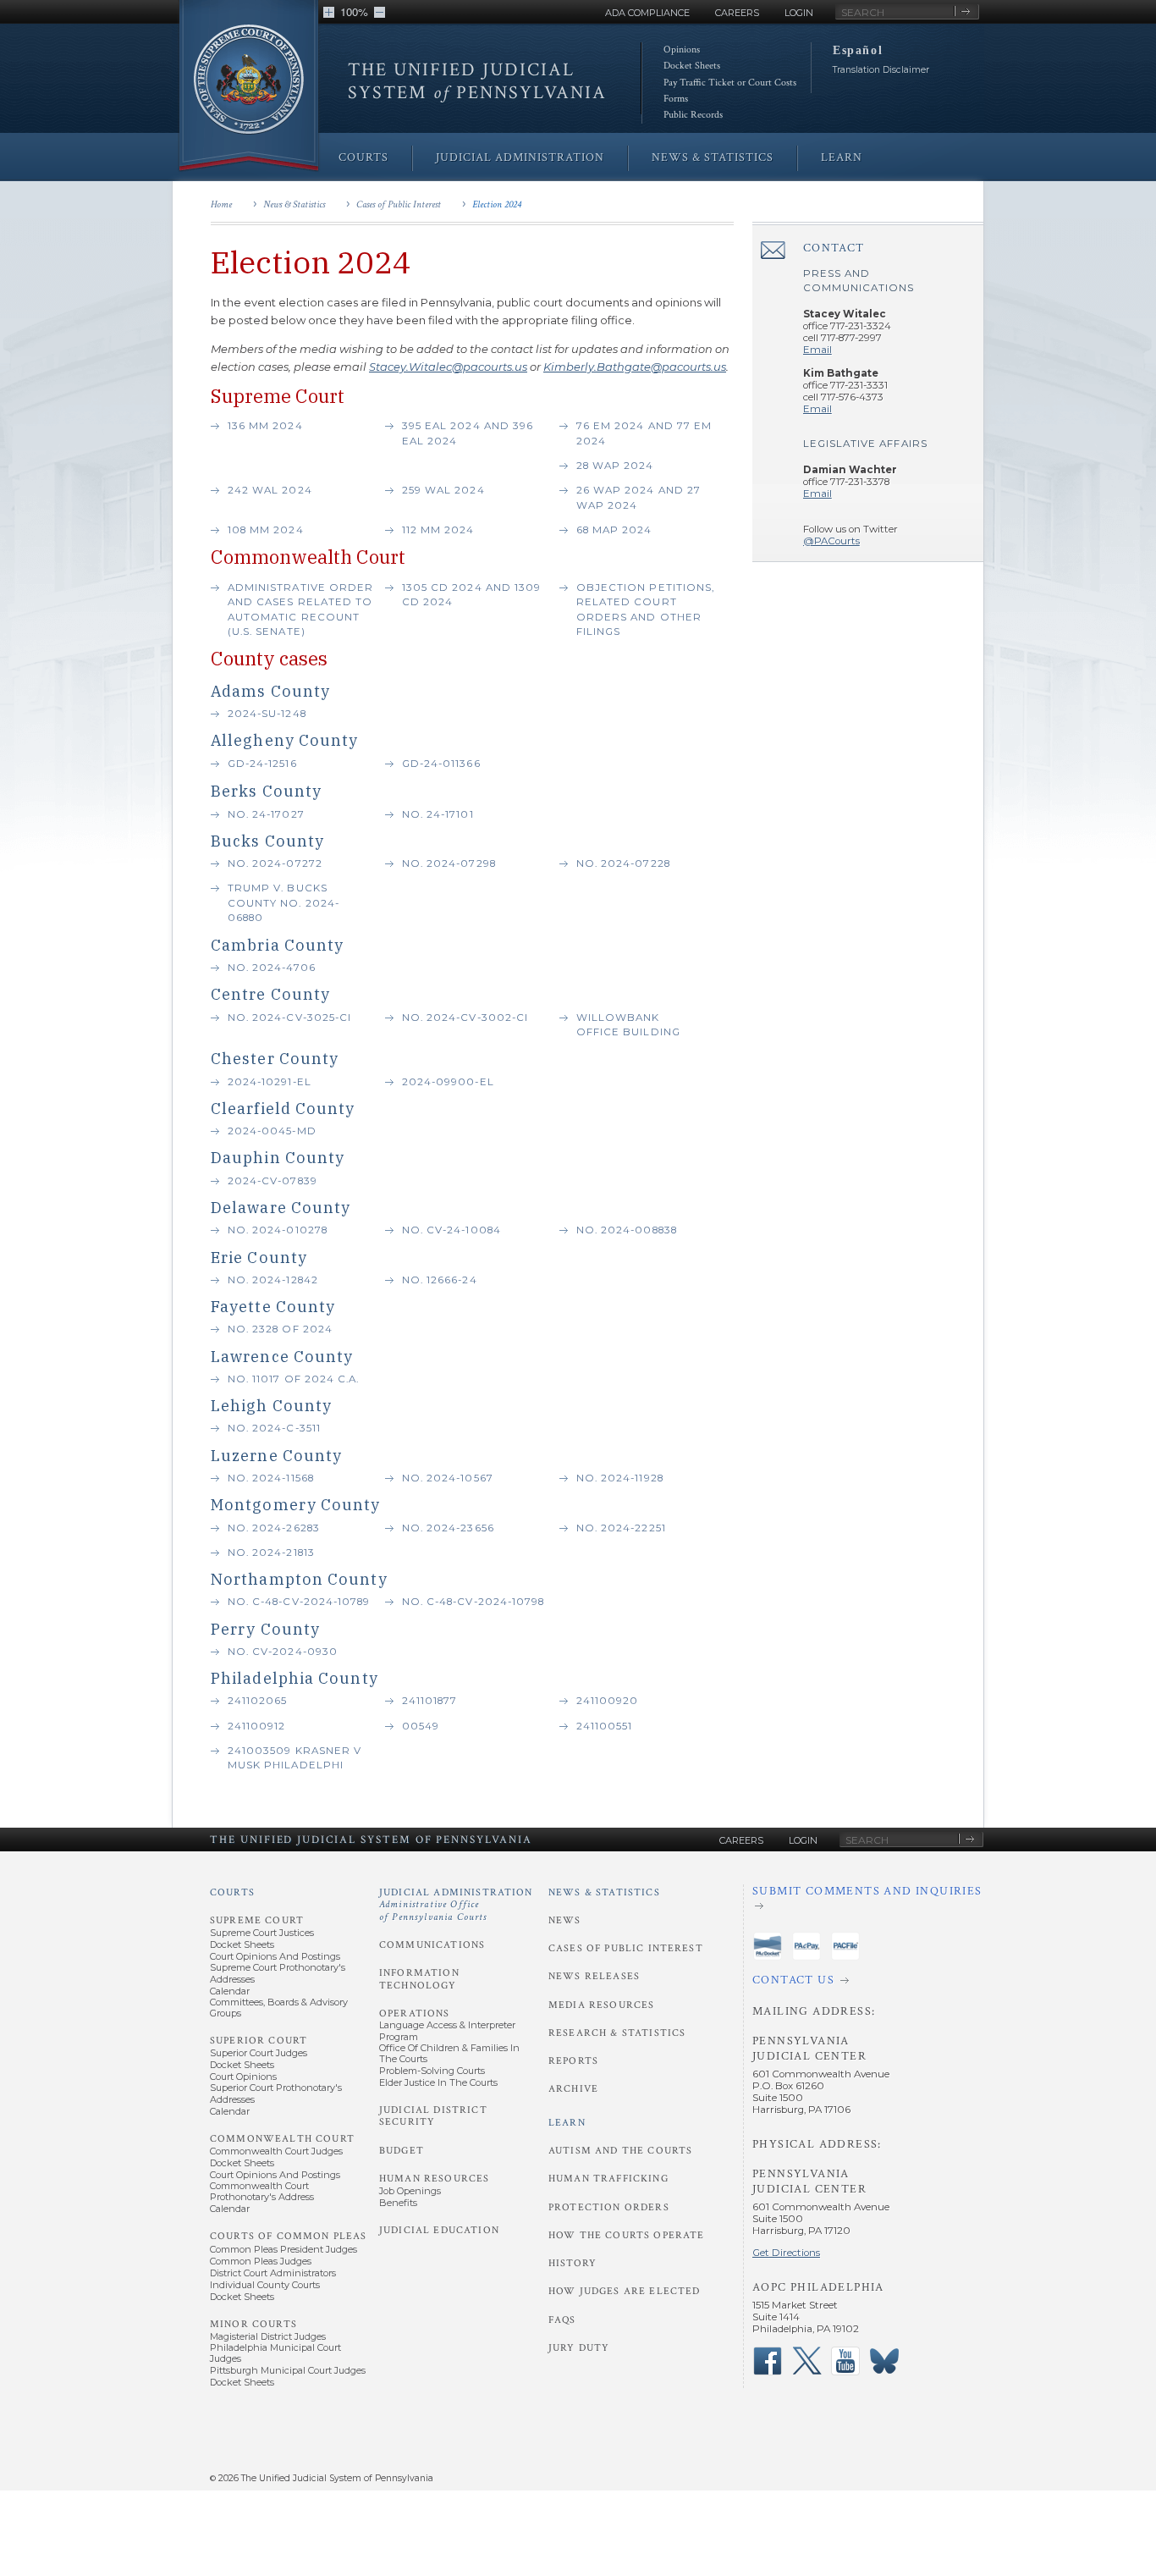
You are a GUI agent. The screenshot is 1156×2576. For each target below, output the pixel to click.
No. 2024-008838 (627, 1230)
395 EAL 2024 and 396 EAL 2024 (468, 433)
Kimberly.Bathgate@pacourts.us (635, 367)
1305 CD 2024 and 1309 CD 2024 (471, 595)
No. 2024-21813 (271, 1553)
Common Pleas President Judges (283, 2249)
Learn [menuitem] (842, 157)
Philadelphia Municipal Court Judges (275, 2353)
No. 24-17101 (438, 814)
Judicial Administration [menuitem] (520, 157)
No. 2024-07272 (275, 863)
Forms (676, 99)
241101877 (429, 1701)
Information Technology (419, 1979)
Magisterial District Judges (268, 2336)
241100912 (256, 1726)
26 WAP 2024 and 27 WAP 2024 (639, 498)
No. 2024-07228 (623, 863)
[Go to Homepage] (249, 87)
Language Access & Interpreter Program (447, 2030)
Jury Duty (579, 2348)
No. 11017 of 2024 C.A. (293, 1379)
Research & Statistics (617, 2033)
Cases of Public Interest (399, 204)
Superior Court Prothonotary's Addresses (276, 2093)
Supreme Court (257, 1920)
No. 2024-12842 (273, 1280)
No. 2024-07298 (449, 863)
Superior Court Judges (259, 2053)
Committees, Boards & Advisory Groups (279, 2008)
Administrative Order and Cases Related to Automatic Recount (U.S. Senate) (300, 610)
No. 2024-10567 (448, 1478)
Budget (402, 2151)
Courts (232, 1892)
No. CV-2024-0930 (283, 1652)
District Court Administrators (273, 2273)
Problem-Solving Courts (432, 2071)
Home (221, 204)
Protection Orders (609, 2207)
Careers (737, 13)
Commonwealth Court (282, 2139)
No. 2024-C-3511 (274, 1428)
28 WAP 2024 (615, 466)
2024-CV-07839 (272, 1181)
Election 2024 (497, 204)
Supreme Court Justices (262, 1933)
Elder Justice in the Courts (438, 2082)
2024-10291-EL (270, 1082)
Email (817, 350)
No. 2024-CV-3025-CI (289, 1018)
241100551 (604, 1726)
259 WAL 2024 (443, 490)
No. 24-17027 (266, 814)
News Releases (594, 1976)
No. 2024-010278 (278, 1230)
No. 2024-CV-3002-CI (465, 1018)
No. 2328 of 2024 (280, 1329)
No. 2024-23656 (448, 1528)
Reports (573, 2061)
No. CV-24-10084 (451, 1230)
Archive (573, 2089)
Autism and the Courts (620, 2151)
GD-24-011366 (441, 764)
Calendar (230, 1991)
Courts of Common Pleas (288, 2236)
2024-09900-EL (448, 1082)
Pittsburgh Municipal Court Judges (288, 2370)
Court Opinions (243, 2077)
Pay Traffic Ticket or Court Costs (730, 83)
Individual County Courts (265, 2285)
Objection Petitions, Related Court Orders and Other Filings (645, 610)
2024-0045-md (272, 1131)
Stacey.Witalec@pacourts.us (448, 367)
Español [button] (858, 50)
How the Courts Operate (626, 2235)
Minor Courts (253, 2324)
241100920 (607, 1701)
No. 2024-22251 (621, 1528)
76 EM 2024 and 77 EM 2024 (644, 433)
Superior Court (259, 2041)
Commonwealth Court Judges (276, 2151)
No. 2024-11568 (271, 1478)
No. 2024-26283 (274, 1528)
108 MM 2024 (266, 530)
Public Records (693, 115)
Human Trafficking (608, 2179)
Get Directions (786, 2253)
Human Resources (434, 2179)
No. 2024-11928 (620, 1478)
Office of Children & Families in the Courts (449, 2053)
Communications (432, 1945)
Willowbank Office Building (630, 1025)
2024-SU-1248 (267, 714)
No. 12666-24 (440, 1280)
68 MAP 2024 (614, 530)
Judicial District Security (433, 2116)
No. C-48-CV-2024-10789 (299, 1602)
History (572, 2263)
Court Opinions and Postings (275, 1956)
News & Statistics (294, 204)
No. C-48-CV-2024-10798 (473, 1602)
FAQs (562, 2320)
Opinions (682, 50)
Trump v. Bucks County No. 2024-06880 (283, 903)
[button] (329, 12)
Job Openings (410, 2191)
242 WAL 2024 (270, 490)
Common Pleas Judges (261, 2261)
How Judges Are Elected (624, 2291)
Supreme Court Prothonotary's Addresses (278, 1973)
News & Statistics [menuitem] (713, 157)
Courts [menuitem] (363, 157)
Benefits (398, 2203)
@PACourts (831, 541)
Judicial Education (439, 2230)
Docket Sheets (692, 66)
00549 (421, 1726)
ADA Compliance (647, 13)
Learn (567, 2123)
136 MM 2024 (265, 426)
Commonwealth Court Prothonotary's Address (262, 2191)
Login (799, 13)
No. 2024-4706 (272, 968)
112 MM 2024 (438, 530)
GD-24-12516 (262, 764)
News (565, 1920)
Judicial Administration (456, 1905)
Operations (415, 2013)
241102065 (257, 1701)
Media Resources (601, 2005)
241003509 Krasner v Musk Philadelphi (295, 1758)
